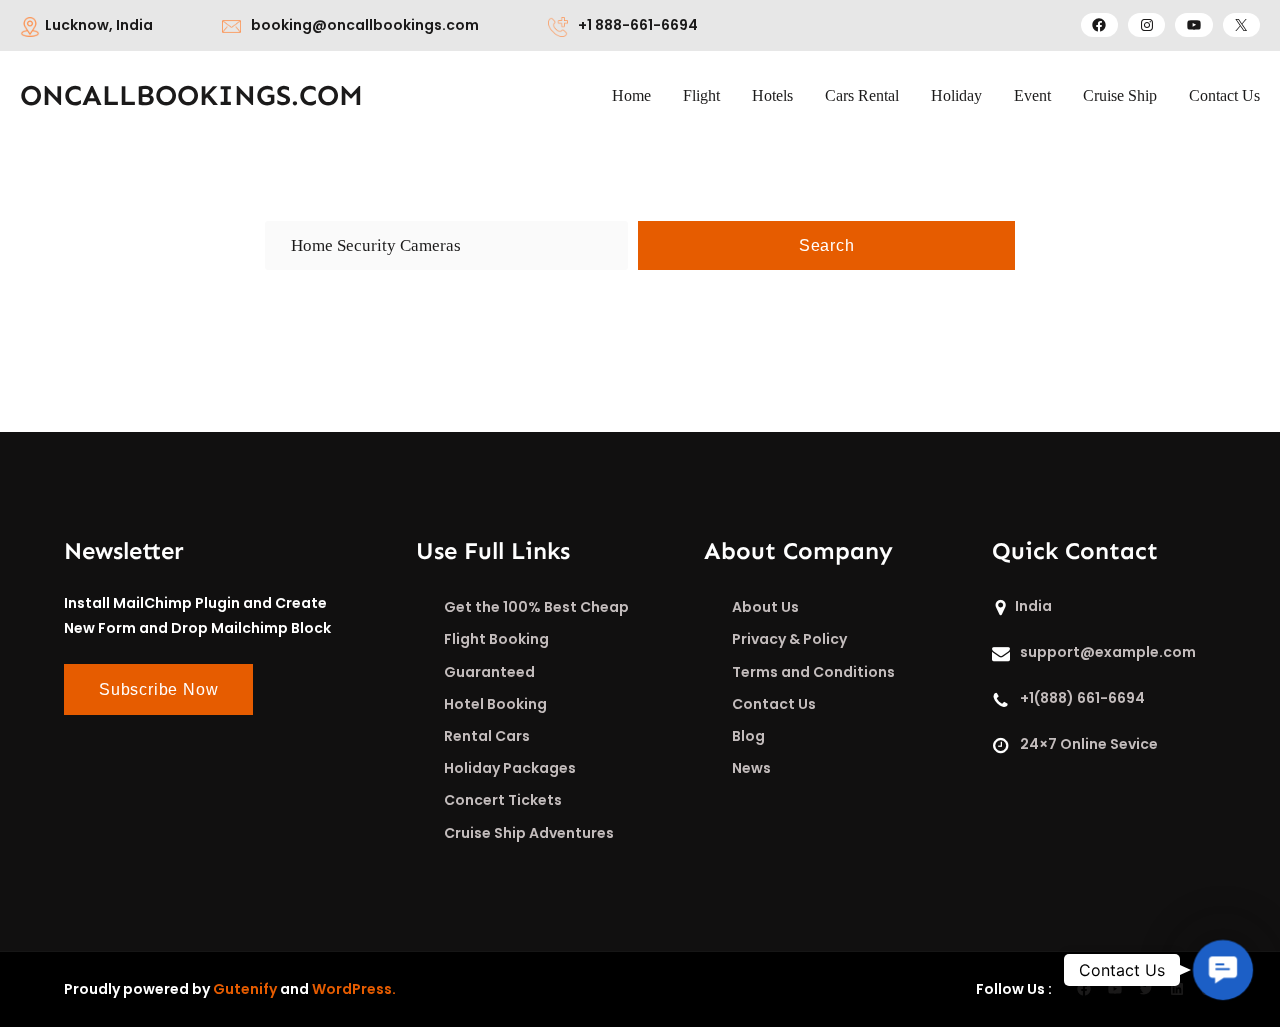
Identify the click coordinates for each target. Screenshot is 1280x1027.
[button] (1222, 969)
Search (827, 245)
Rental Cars (487, 736)
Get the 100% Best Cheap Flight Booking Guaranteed (536, 639)
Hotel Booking (495, 704)
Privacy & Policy (789, 639)
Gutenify (245, 989)
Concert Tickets (503, 800)
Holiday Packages (510, 768)
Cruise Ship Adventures (529, 833)
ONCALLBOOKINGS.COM (191, 95)
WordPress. (354, 989)
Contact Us (774, 704)
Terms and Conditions (813, 672)
